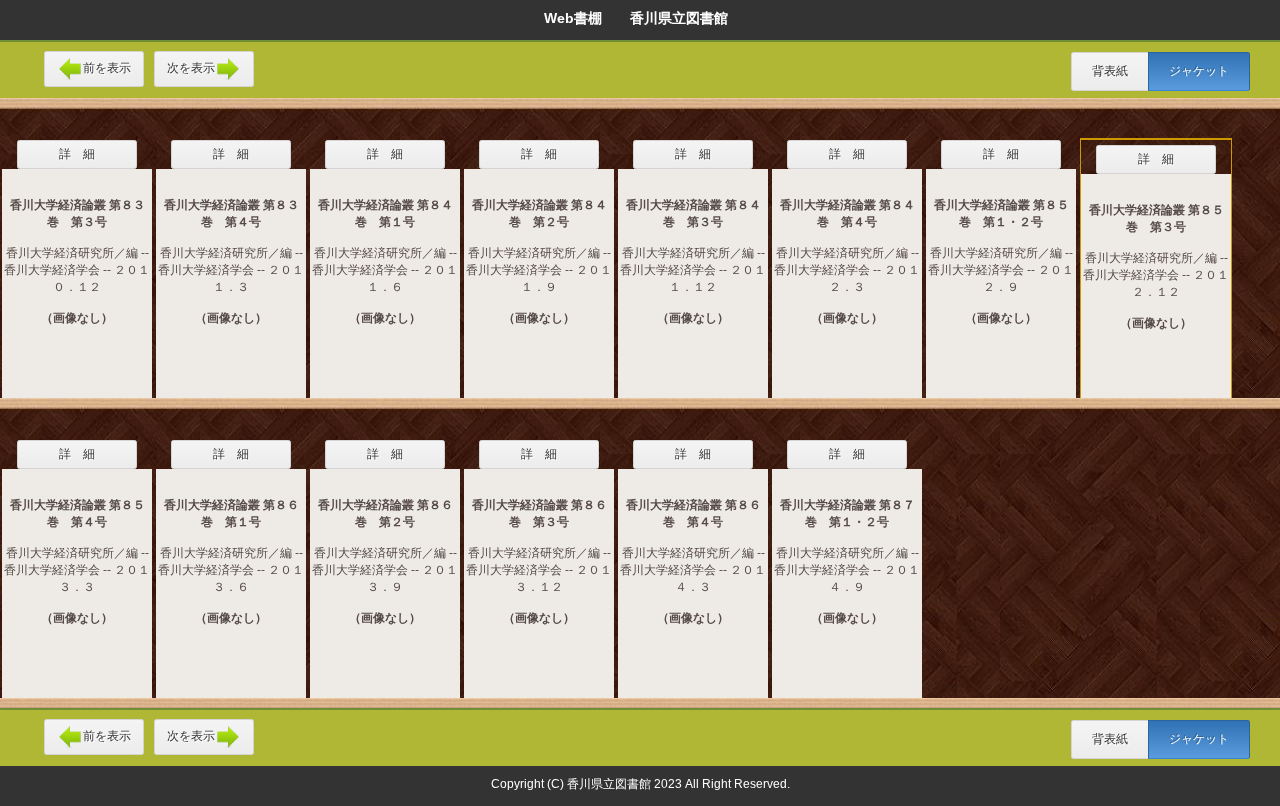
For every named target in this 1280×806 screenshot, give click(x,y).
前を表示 (107, 68)
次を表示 (191, 68)
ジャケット (1199, 71)
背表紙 (1110, 71)
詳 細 (77, 154)
